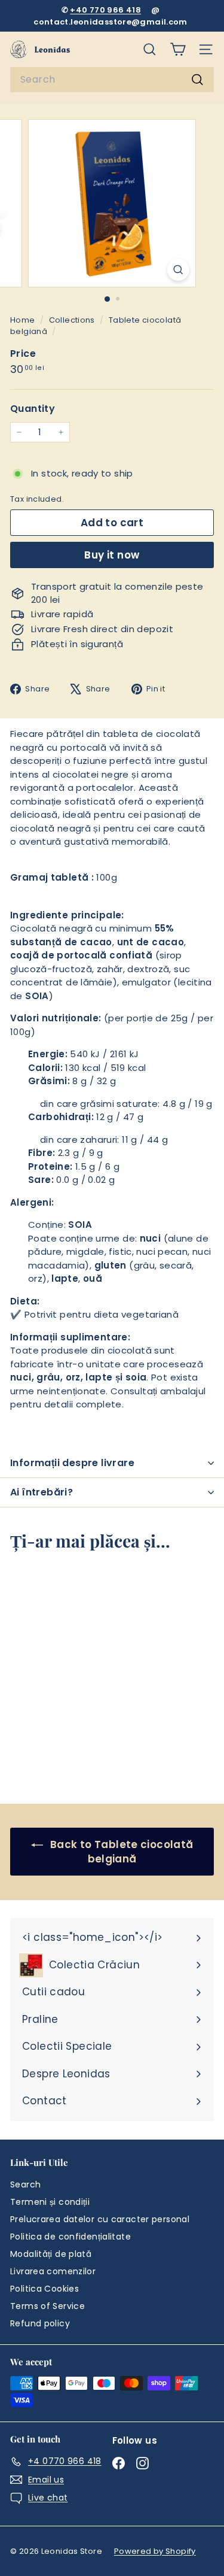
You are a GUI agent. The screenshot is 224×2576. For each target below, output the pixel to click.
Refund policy (40, 2323)
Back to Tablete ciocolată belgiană (121, 1852)
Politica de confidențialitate (70, 2237)
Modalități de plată (51, 2254)
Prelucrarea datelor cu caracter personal (100, 2219)
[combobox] (112, 80)
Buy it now (112, 555)
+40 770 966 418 (105, 10)
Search (25, 2184)
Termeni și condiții (50, 2202)
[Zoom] (178, 270)
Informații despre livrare (72, 1463)
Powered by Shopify (155, 2551)
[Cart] (178, 49)
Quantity (33, 409)
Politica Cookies (45, 2289)
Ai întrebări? (42, 1492)
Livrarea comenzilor (53, 2271)
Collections (73, 320)
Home (24, 320)
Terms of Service (47, 2306)
